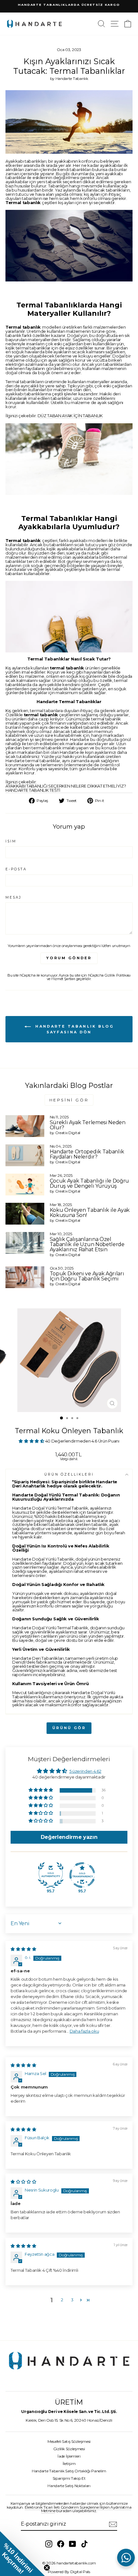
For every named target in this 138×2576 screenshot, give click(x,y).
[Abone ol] (113, 2524)
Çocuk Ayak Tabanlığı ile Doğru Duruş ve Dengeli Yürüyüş (89, 1183)
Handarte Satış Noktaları (69, 2486)
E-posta (16, 869)
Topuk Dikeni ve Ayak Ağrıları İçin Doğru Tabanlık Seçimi (87, 1276)
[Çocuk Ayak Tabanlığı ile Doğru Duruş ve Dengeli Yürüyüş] (25, 1185)
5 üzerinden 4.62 (85, 1771)
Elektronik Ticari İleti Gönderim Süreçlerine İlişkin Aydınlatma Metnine (78, 2509)
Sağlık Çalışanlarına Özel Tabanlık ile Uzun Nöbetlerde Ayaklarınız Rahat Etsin (87, 1244)
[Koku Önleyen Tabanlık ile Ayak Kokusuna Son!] (25, 1214)
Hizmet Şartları (63, 979)
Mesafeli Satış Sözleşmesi (69, 2441)
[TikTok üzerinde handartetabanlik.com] (84, 2544)
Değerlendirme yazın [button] (69, 1837)
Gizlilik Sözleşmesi (69, 2449)
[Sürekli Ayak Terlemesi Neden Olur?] (25, 1126)
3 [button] (72, 2300)
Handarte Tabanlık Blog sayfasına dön (73, 1029)
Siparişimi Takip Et (69, 2478)
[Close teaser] (47, 2568)
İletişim (69, 2464)
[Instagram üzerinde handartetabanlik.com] (49, 2544)
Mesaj (13, 898)
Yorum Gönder (69, 958)
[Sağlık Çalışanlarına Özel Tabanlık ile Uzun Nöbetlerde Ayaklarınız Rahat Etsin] (25, 1243)
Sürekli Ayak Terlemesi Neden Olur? (88, 1125)
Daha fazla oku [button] (84, 2031)
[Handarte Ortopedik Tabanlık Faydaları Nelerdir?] (25, 1155)
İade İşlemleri (69, 2456)
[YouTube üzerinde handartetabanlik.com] (73, 2544)
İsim (11, 841)
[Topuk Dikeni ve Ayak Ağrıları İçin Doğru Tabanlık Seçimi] (25, 1277)
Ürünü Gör (69, 1728)
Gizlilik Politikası (118, 975)
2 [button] (62, 2300)
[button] (32, 1441)
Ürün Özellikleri (69, 1474)
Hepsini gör (69, 1100)
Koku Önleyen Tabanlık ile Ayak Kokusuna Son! (90, 1213)
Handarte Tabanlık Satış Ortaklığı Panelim (69, 2471)
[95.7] (51, 1875)
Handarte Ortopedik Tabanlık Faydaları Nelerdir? (87, 1154)
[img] (23, 1949)
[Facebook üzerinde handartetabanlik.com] (61, 2544)
